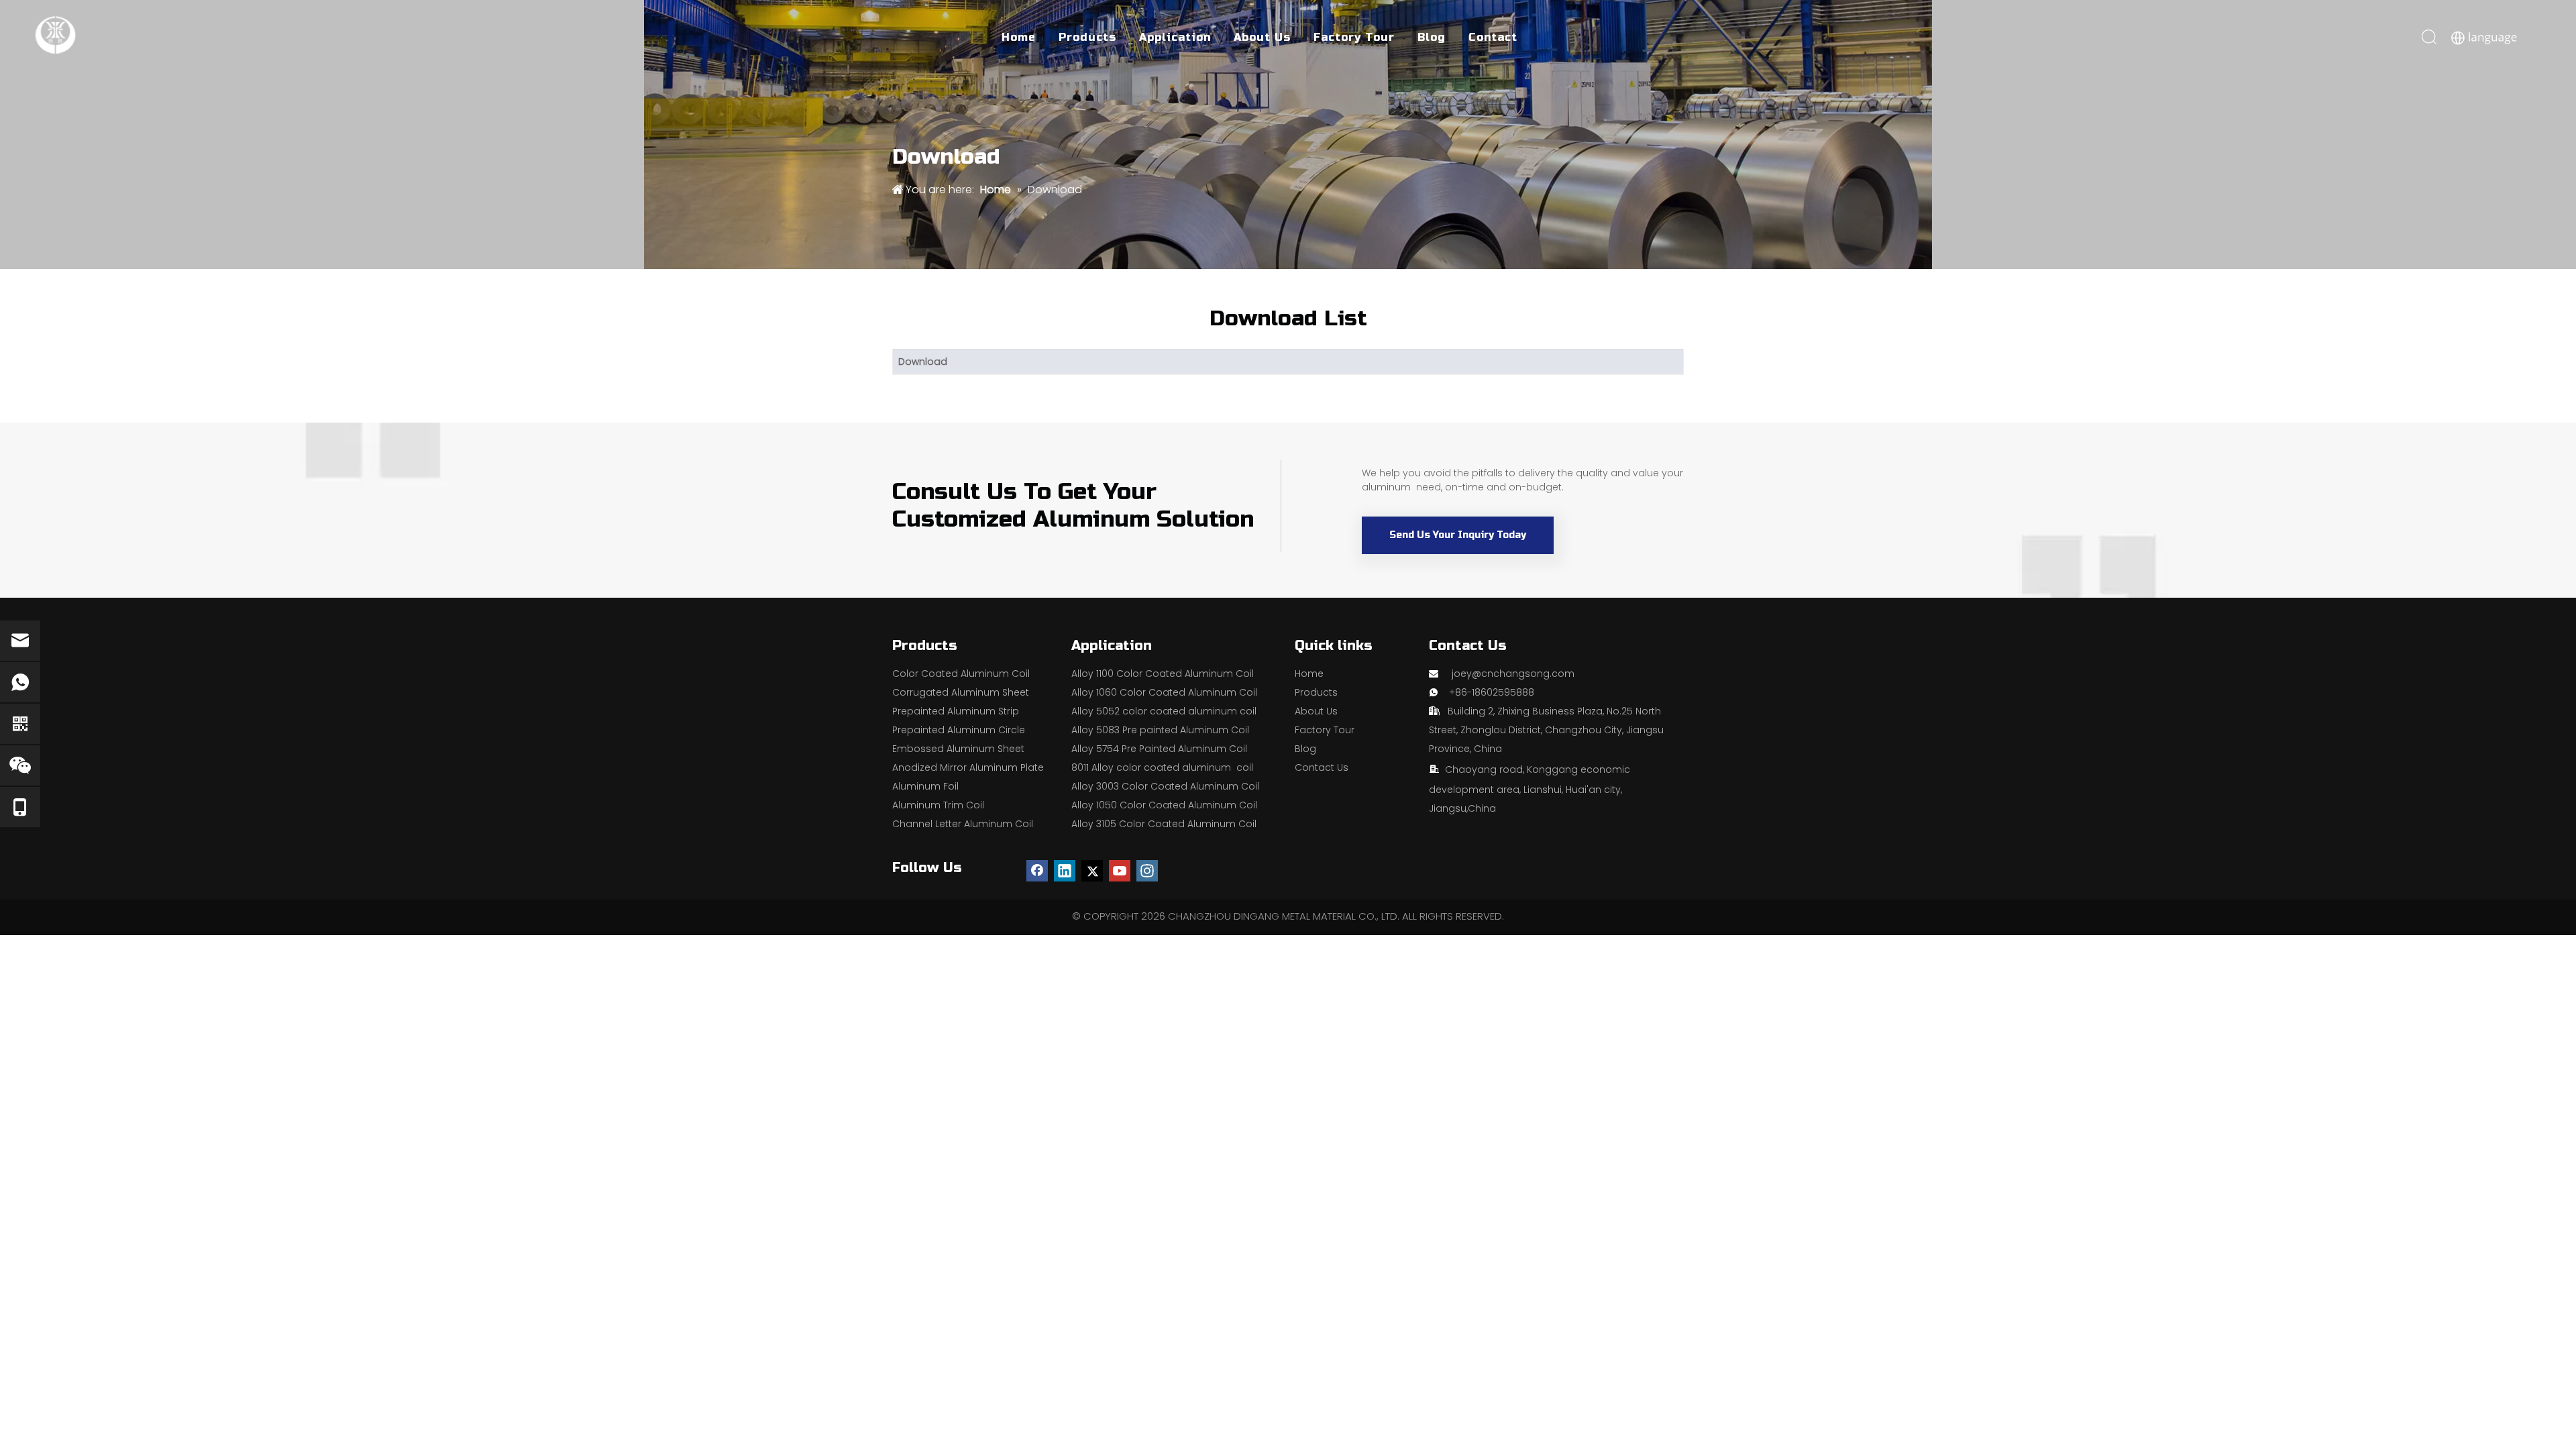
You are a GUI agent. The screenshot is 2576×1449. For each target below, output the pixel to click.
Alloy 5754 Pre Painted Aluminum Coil (1159, 749)
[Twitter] (1092, 871)
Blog (1432, 37)
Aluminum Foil (925, 786)
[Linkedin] (1065, 871)
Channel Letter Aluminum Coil (963, 824)
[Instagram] (1147, 871)
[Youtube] (1120, 871)
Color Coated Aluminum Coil (961, 674)
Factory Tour (1354, 37)
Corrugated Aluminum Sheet (961, 692)
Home (1019, 37)
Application (1175, 37)
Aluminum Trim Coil (938, 805)
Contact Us (1322, 767)
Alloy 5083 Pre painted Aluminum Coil (1160, 730)
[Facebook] (1037, 871)
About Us (1262, 37)
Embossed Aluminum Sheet (958, 749)
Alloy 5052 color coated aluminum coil (1164, 711)
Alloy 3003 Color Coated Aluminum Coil (1165, 786)
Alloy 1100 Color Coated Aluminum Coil (1163, 674)
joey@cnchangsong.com (1513, 674)
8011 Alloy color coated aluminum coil (1162, 767)
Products (1087, 37)
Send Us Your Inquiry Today (1458, 535)
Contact (1493, 37)
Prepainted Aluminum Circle (959, 730)
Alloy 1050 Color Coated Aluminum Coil (1164, 805)
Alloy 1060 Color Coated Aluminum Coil (1164, 692)
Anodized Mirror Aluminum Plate (968, 767)
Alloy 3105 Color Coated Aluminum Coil (1164, 824)
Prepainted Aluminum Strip (956, 711)
